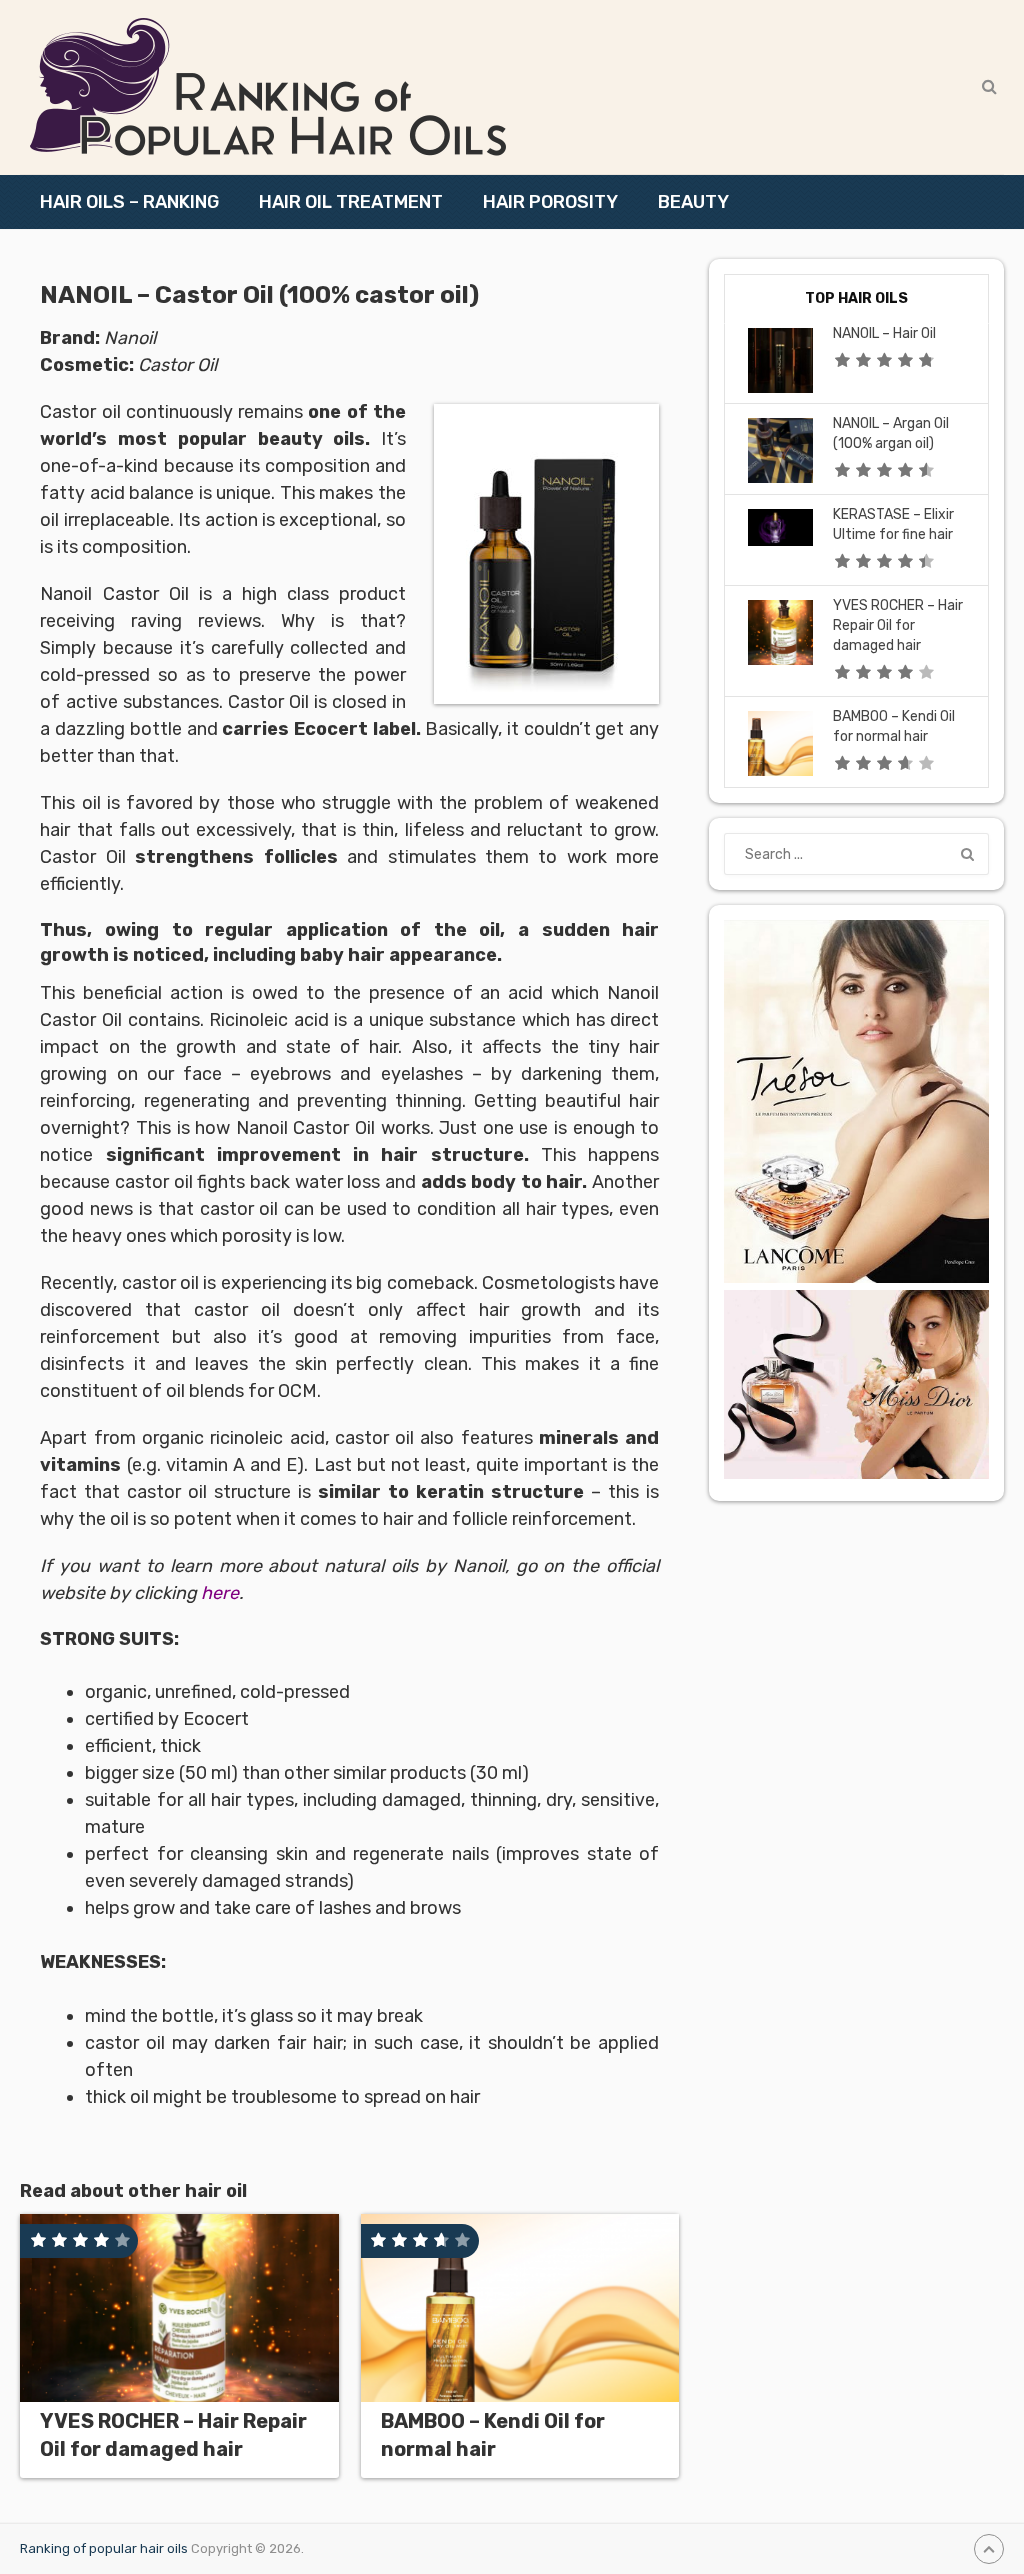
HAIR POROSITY (550, 202)
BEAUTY (693, 202)
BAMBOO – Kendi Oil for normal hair (493, 2435)
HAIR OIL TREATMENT (351, 202)
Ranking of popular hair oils (104, 2548)
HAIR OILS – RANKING (129, 202)
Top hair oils (856, 298)
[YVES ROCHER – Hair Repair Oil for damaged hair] (179, 2308)
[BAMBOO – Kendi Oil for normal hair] (520, 2308)
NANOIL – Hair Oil (884, 333)
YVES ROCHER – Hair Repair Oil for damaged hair (173, 2435)
